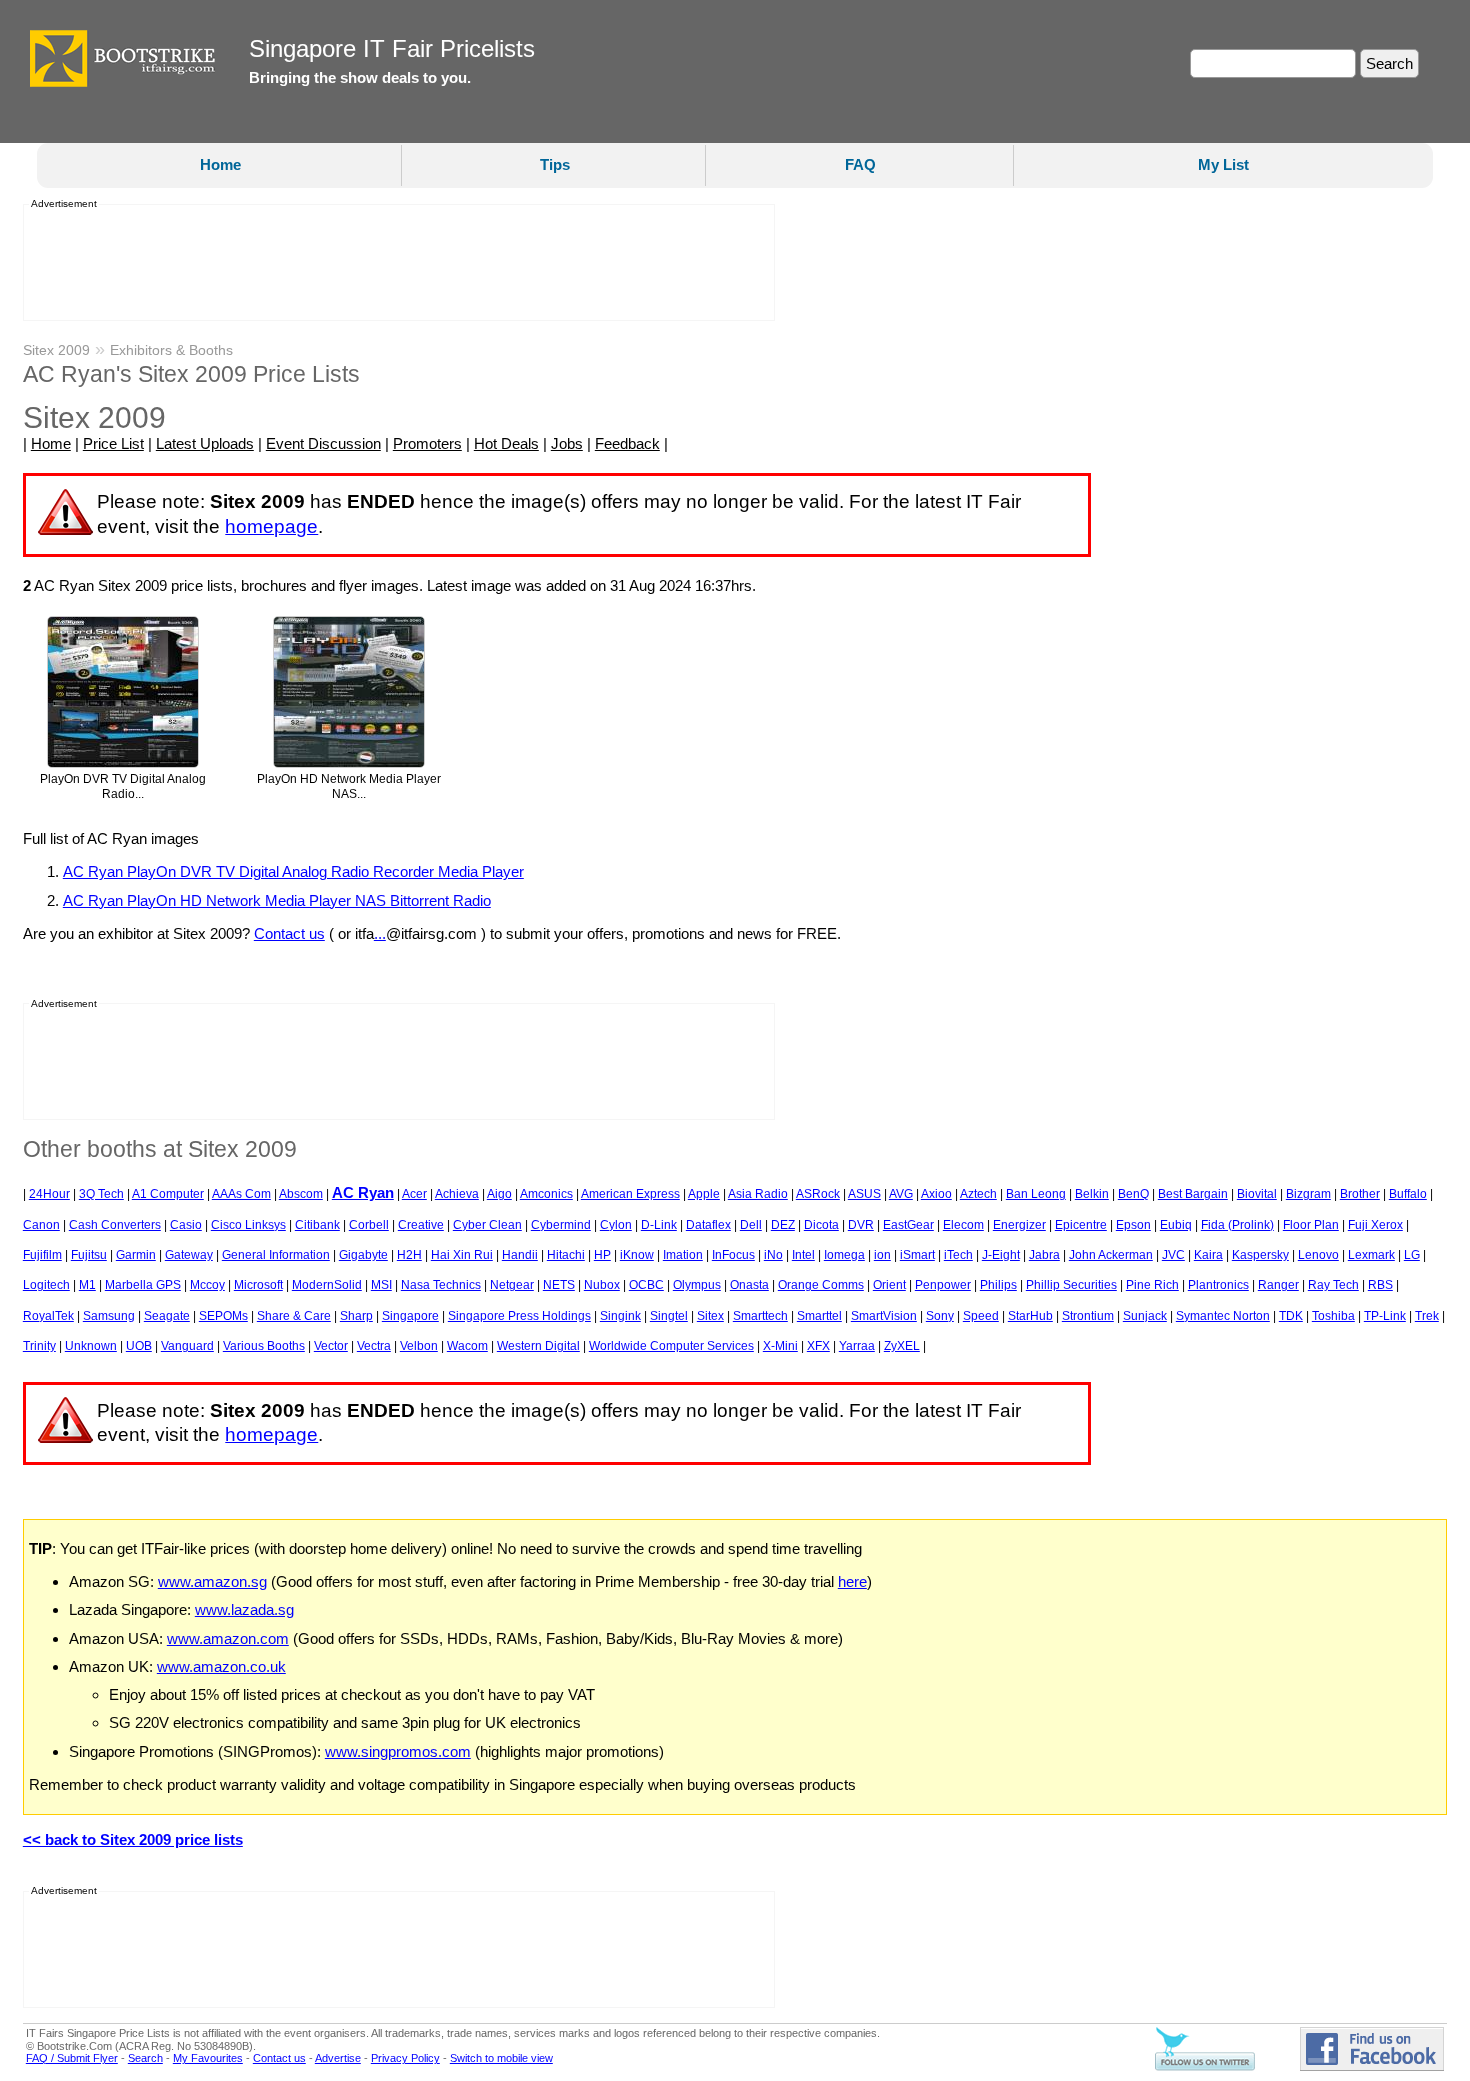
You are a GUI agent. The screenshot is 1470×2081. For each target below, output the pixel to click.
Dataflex (708, 1225)
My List (1223, 164)
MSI (381, 1285)
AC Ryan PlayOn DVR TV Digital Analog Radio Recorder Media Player (293, 871)
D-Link (659, 1225)
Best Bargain (1193, 1194)
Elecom (963, 1225)
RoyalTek (48, 1316)
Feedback (627, 443)
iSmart (917, 1255)
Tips (555, 164)
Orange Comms (821, 1285)
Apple (704, 1194)
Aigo (499, 1194)
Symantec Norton (1223, 1316)
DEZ (783, 1225)
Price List (113, 443)
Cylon (616, 1225)
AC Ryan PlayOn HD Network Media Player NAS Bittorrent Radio (277, 900)
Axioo (936, 1194)
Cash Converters (115, 1225)
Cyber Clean (487, 1225)
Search (145, 2058)
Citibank (317, 1225)
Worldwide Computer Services (671, 1346)
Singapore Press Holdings (519, 1316)
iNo (773, 1255)
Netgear (512, 1285)
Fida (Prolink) (1237, 1225)
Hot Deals (506, 443)
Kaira (1208, 1255)
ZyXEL (902, 1346)
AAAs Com (241, 1194)
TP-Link (1385, 1316)
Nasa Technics (441, 1285)
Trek (1427, 1316)
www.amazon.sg (212, 1581)
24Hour (49, 1194)
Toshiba (1333, 1316)
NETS (559, 1285)
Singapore (410, 1316)
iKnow (637, 1255)
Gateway (189, 1255)
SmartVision (884, 1316)
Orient (889, 1285)
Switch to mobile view (501, 2058)
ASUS (864, 1194)
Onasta (749, 1285)
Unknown (91, 1346)
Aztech (978, 1194)
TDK (1291, 1316)
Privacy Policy (405, 2058)
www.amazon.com (228, 1638)
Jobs (567, 443)
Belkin (1092, 1194)
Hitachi (566, 1255)
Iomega (844, 1255)
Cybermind (561, 1225)
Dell (751, 1225)
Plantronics (1218, 1285)
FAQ (860, 164)
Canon (41, 1225)
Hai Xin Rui (462, 1255)
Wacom (467, 1346)
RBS (1380, 1285)
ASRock (818, 1194)
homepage (271, 526)
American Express (630, 1194)
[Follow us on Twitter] (1205, 2067)
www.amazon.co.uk (221, 1666)
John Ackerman (1111, 1255)
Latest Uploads (205, 443)
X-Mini (780, 1346)
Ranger (1278, 1285)
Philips (998, 1285)
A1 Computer (168, 1194)
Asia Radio (758, 1194)
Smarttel (819, 1316)
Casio (186, 1225)
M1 (87, 1285)
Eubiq (1176, 1225)
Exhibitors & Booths (171, 350)
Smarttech (760, 1316)
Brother (1360, 1194)
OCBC (646, 1285)
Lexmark (1371, 1255)
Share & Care (294, 1316)
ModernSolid (327, 1285)
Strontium (1088, 1316)
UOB (139, 1346)
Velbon (419, 1346)
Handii (520, 1255)
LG (1412, 1255)
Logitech (46, 1285)
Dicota (821, 1225)
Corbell (369, 1225)
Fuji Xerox (1375, 1225)
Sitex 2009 (56, 350)
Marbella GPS (143, 1285)
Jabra (1044, 1255)
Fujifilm (42, 1255)
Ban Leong (1036, 1194)
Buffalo (1408, 1194)
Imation (683, 1255)
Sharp (356, 1316)
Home (220, 164)
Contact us (289, 933)
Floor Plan (1311, 1225)
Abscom (301, 1194)
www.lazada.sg (244, 1609)
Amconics (546, 1194)
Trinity (39, 1346)
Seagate (167, 1316)
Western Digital (538, 1346)
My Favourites (208, 2058)
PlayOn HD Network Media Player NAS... (349, 786)
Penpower (943, 1285)
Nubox (602, 1285)
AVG (901, 1194)
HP (602, 1255)
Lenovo (1318, 1255)
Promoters (427, 443)
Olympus (697, 1285)
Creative (421, 1225)
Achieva (457, 1194)
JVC (1173, 1255)
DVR (861, 1225)
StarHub (1030, 1316)
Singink (620, 1316)
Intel (803, 1255)
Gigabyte (363, 1255)
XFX (818, 1346)
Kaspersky (1260, 1255)
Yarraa (857, 1346)
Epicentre (1081, 1225)
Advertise (338, 2058)
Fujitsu (89, 1255)
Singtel (669, 1316)
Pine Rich (1152, 1285)
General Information (276, 1255)
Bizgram (1308, 1194)
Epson (1133, 1225)
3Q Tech (101, 1194)
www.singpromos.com (398, 1751)
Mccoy (207, 1285)
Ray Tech (1333, 1285)
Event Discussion (323, 443)
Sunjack (1145, 1316)
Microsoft (258, 1285)
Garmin (136, 1255)
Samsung (109, 1316)
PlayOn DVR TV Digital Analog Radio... (123, 786)
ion (882, 1255)
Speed (981, 1316)
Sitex (710, 1316)
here (852, 1581)
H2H (409, 1255)
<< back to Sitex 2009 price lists (133, 1839)
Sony (940, 1316)
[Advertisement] (393, 263)
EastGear (908, 1225)
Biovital (1257, 1194)
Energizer (1019, 1225)
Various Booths (264, 1346)
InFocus (733, 1255)
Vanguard (187, 1346)
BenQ (1133, 1194)
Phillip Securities (1071, 1285)
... (380, 933)
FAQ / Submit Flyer (72, 2058)
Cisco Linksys (248, 1225)
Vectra (374, 1346)
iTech (958, 1255)
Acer (414, 1194)
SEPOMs (223, 1316)
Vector (331, 1346)
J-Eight (1001, 1255)
